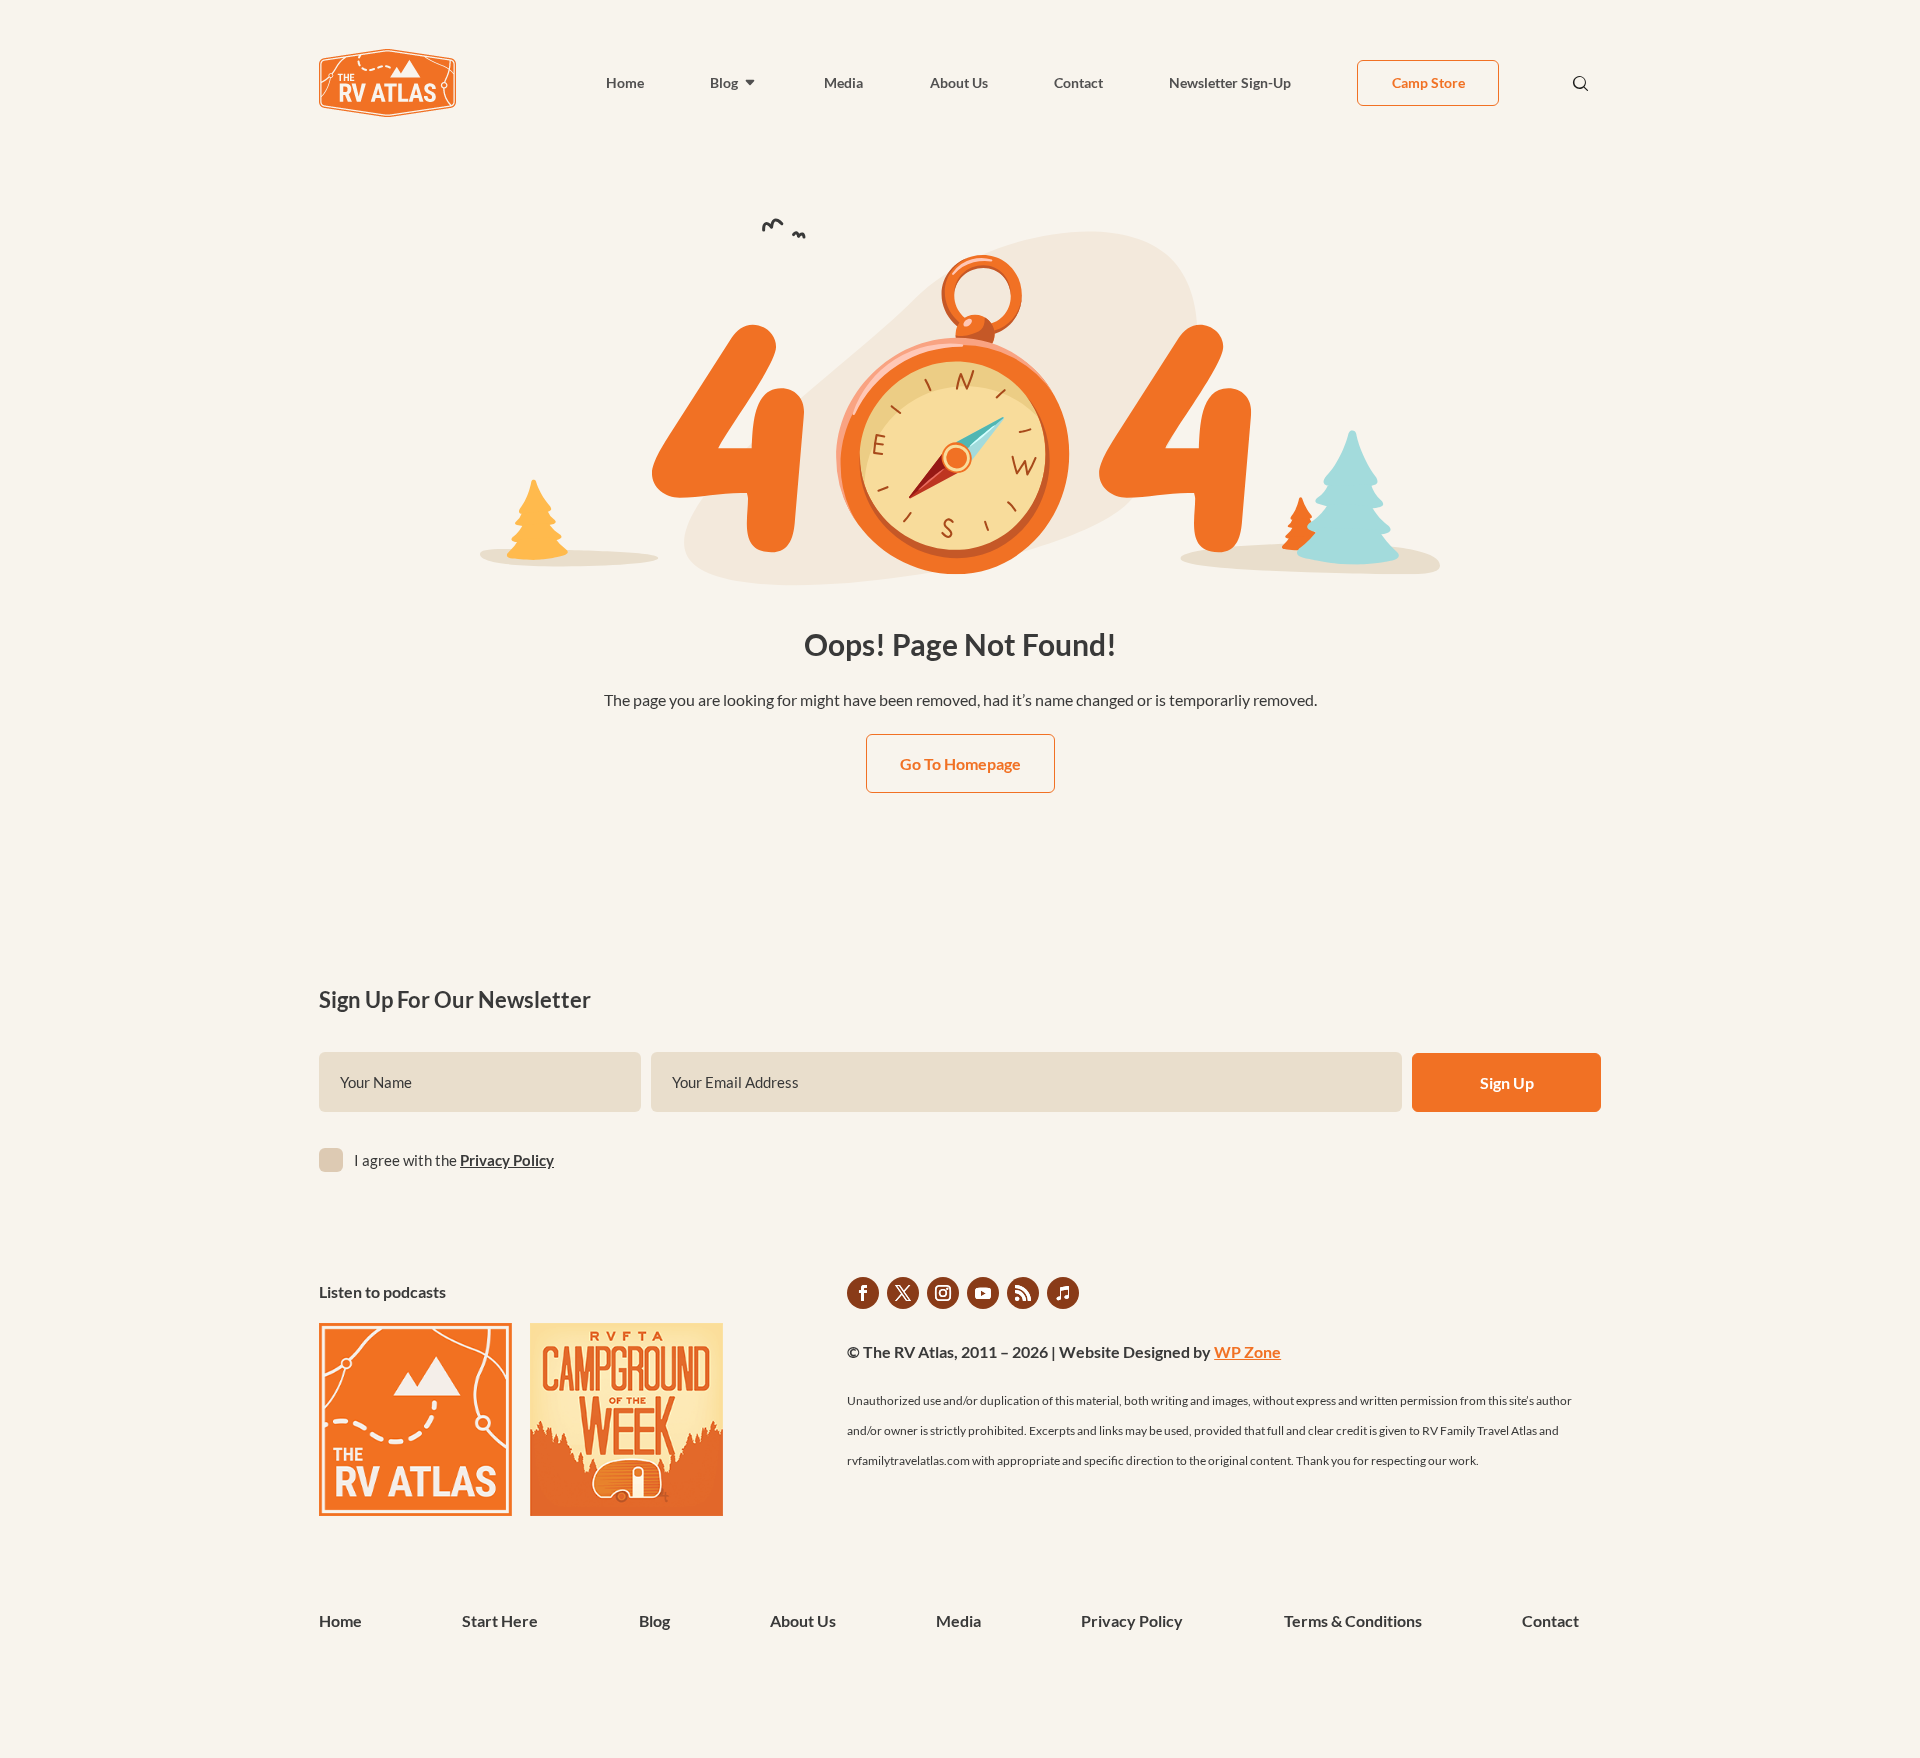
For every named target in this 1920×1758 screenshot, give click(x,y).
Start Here (500, 1622)
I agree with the (454, 1160)
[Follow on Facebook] (863, 1293)
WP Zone (1247, 1351)
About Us (959, 82)
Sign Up (1507, 1082)
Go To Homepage (960, 763)
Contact (1078, 82)
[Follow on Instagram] (943, 1293)
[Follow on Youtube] (983, 1293)
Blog (724, 82)
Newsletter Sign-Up (1230, 82)
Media (843, 82)
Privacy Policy (507, 1160)
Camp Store (1428, 82)
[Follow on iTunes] (1063, 1293)
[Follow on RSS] (1023, 1293)
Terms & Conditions (1353, 1622)
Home (625, 82)
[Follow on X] (903, 1293)
